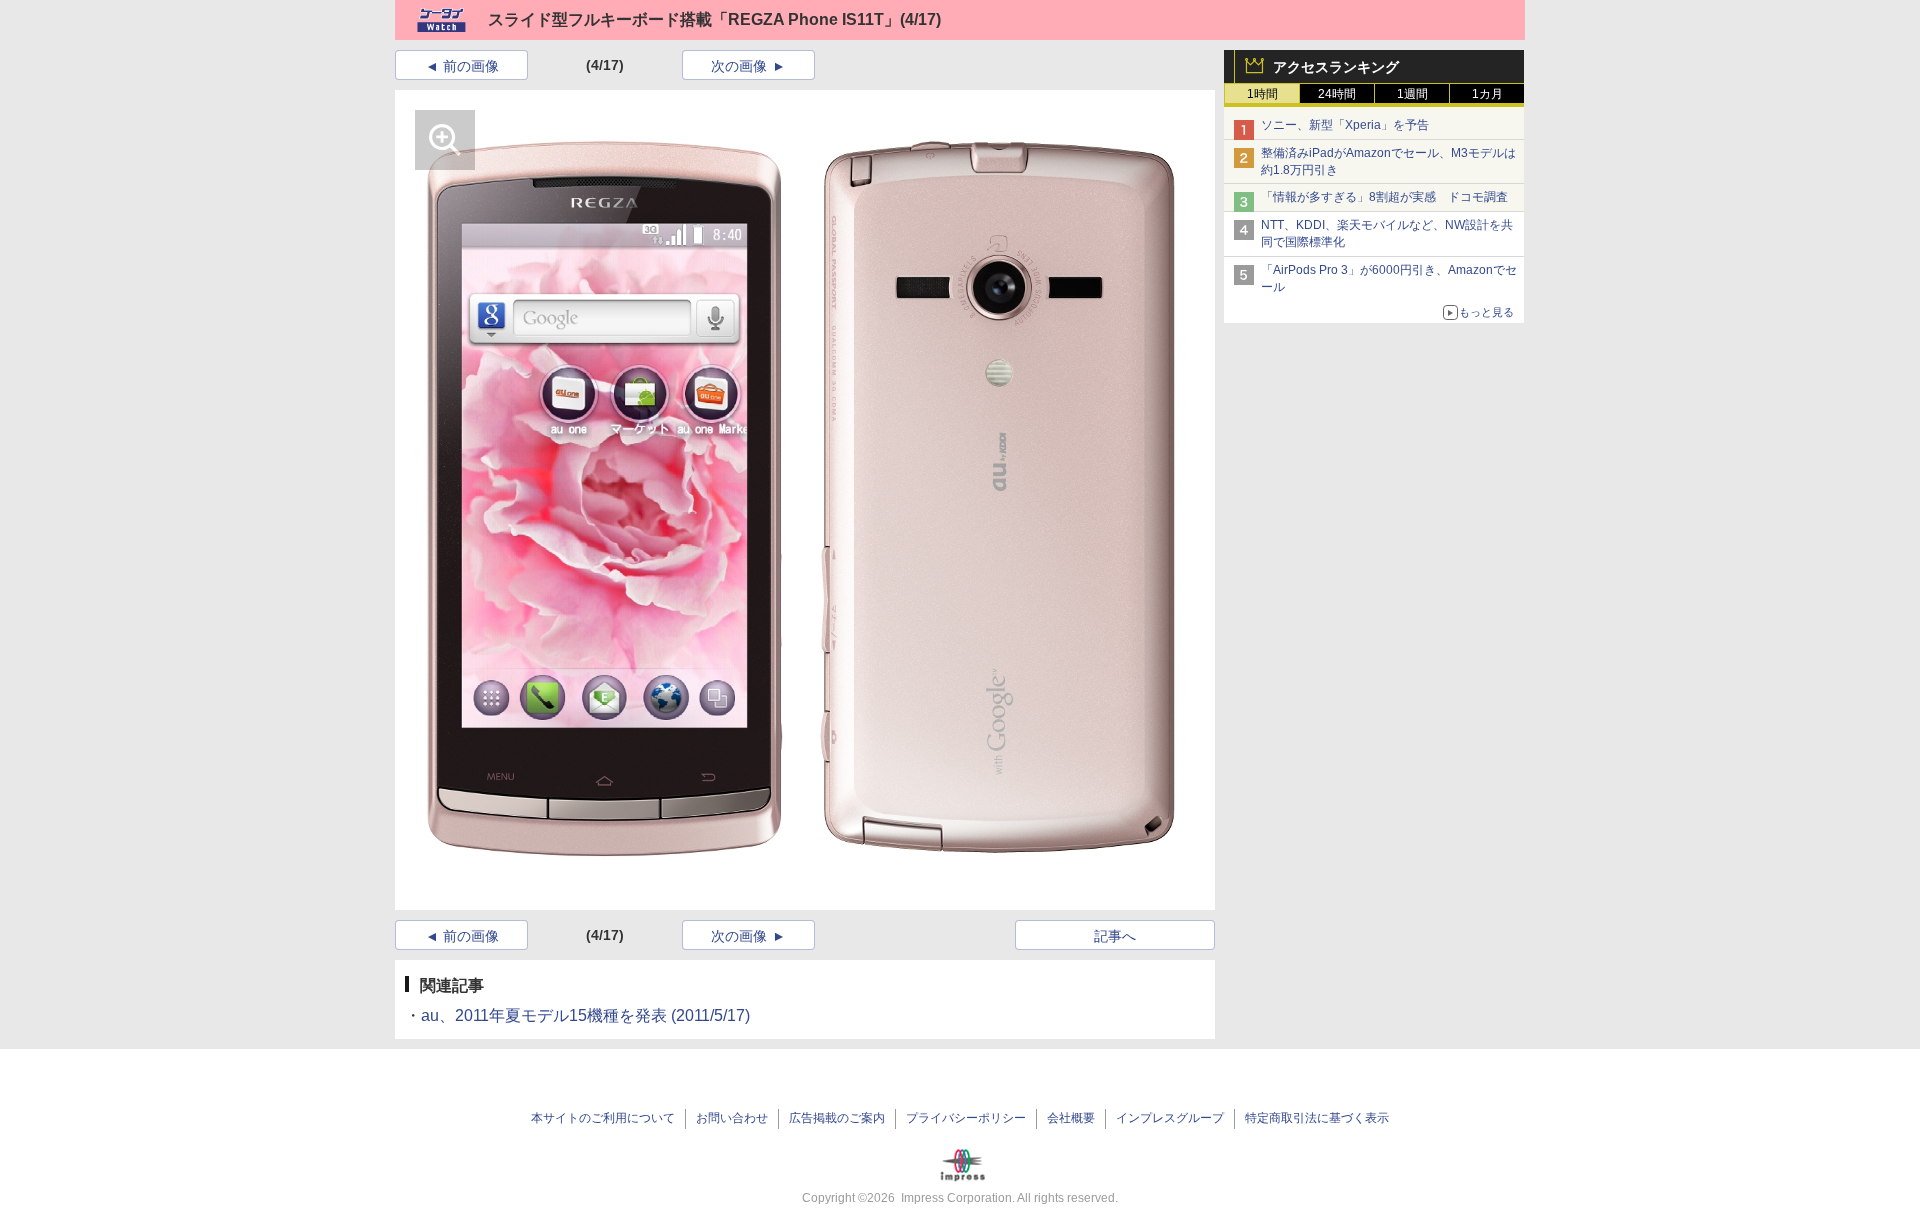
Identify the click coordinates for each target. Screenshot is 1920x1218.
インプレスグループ (1170, 1118)
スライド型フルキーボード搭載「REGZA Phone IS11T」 (694, 19)
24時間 (1337, 94)
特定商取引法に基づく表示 (1317, 1118)
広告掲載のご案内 (837, 1118)
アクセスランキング (1336, 67)
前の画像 (471, 66)
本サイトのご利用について (603, 1118)
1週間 (1412, 94)
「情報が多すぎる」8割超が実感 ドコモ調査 (1384, 197)
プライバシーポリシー (966, 1118)
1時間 (1262, 94)
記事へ (1115, 936)
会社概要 (1071, 1118)
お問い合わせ (732, 1118)
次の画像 (739, 66)
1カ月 (1487, 94)
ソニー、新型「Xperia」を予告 (1345, 125)
